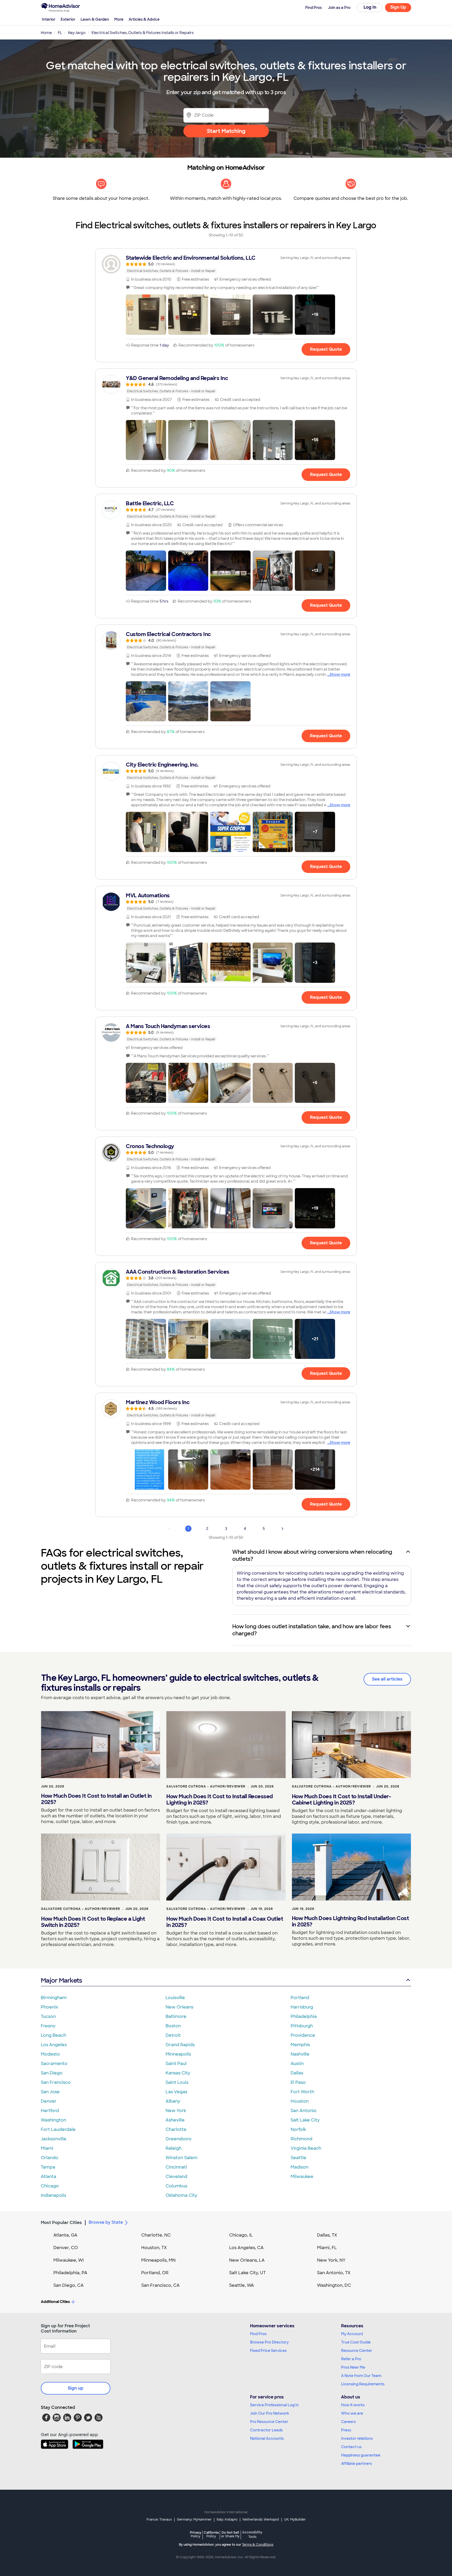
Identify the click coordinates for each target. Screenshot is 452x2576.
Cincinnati (176, 2167)
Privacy (196, 2534)
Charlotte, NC (156, 2235)
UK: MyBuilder (295, 2520)
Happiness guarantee (361, 2455)
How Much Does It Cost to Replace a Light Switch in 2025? (93, 1922)
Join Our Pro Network (270, 2413)
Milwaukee (302, 2177)
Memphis (300, 2045)
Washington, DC (334, 2285)
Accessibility (252, 2535)
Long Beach (53, 2035)
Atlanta (49, 2177)
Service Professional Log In (274, 2405)
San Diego (52, 2073)
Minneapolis (178, 2054)
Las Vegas (176, 2092)
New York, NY (331, 2260)
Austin (297, 2064)
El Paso (298, 2082)
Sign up (76, 2388)
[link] (226, 264)
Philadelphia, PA (70, 2273)
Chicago (50, 2186)
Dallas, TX (327, 2235)
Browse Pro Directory (269, 2342)
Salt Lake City (305, 2120)
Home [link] (46, 33)
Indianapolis (53, 2195)
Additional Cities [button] (55, 2302)
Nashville (300, 2054)
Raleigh (174, 2148)
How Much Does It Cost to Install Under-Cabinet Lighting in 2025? (342, 1800)
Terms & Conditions (258, 2545)
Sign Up (398, 7)
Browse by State (106, 2222)
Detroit (173, 2035)
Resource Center (357, 2351)
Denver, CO (66, 2248)
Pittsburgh (302, 2026)
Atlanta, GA (65, 2235)
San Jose (50, 2092)
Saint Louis (177, 2082)
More (119, 19)
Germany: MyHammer (194, 2520)
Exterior (68, 19)
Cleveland (176, 2177)
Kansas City (178, 2073)
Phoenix (49, 2007)
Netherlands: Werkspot (261, 2520)
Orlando (50, 2158)
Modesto (50, 2054)
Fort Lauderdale (58, 2129)
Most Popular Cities (61, 2223)
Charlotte (176, 2129)
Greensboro (179, 2139)
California (211, 2534)
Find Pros (258, 2334)
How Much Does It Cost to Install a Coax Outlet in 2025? (225, 1922)
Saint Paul (176, 2064)
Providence (303, 2035)
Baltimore (176, 2016)
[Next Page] (282, 1529)
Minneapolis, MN (158, 2260)
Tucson (48, 2016)
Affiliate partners (357, 2464)
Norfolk (298, 2129)
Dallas (297, 2073)
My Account (352, 2334)
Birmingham (54, 1998)
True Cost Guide (356, 2342)
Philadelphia (304, 2016)
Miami (47, 2148)
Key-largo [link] (77, 33)
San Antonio (304, 2111)
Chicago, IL (241, 2235)
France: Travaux (159, 2520)
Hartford (50, 2111)
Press (346, 2430)
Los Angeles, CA (246, 2248)
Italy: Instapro (227, 2520)
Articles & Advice (144, 19)
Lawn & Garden (95, 19)
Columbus (176, 2186)
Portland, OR (155, 2273)
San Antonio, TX (334, 2273)
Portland (300, 1998)
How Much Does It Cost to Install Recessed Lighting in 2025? (220, 1800)
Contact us (351, 2447)
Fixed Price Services (268, 2351)
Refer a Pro (351, 2359)
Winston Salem (182, 2158)
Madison (300, 2167)
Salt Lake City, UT (247, 2273)
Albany (173, 2101)
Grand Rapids (180, 2045)
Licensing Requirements (363, 2384)
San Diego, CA (69, 2285)
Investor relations (357, 2438)
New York (176, 2111)
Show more (340, 674)
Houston (300, 2101)
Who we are (352, 2413)
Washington (53, 2120)
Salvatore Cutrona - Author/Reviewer (206, 1786)
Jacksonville (54, 2139)
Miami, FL (327, 2248)
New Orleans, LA (247, 2260)
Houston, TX (154, 2248)
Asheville (175, 2120)
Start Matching (226, 131)
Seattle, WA (242, 2285)
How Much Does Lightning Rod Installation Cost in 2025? (351, 1921)
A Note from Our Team (361, 2376)
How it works (353, 2405)
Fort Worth (302, 2092)
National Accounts (267, 2438)
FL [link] (60, 33)
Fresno (48, 2026)
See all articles (387, 1679)
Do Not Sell (230, 2534)
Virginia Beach (306, 2148)
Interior (49, 19)
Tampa (48, 2167)
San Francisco (56, 2082)
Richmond (301, 2139)
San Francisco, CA (160, 2285)
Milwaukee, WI (69, 2260)
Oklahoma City (181, 2195)
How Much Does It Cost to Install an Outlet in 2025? (96, 1799)
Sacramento (54, 2064)
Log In (370, 7)
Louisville (175, 1998)
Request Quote (326, 349)
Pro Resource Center (269, 2422)
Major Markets (61, 1980)
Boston (173, 2026)
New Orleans (179, 2007)
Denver (49, 2101)
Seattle (298, 2158)
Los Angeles (54, 2045)
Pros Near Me (353, 2367)
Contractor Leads (266, 2430)
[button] (146, 315)
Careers (348, 2422)
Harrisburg (302, 2007)
